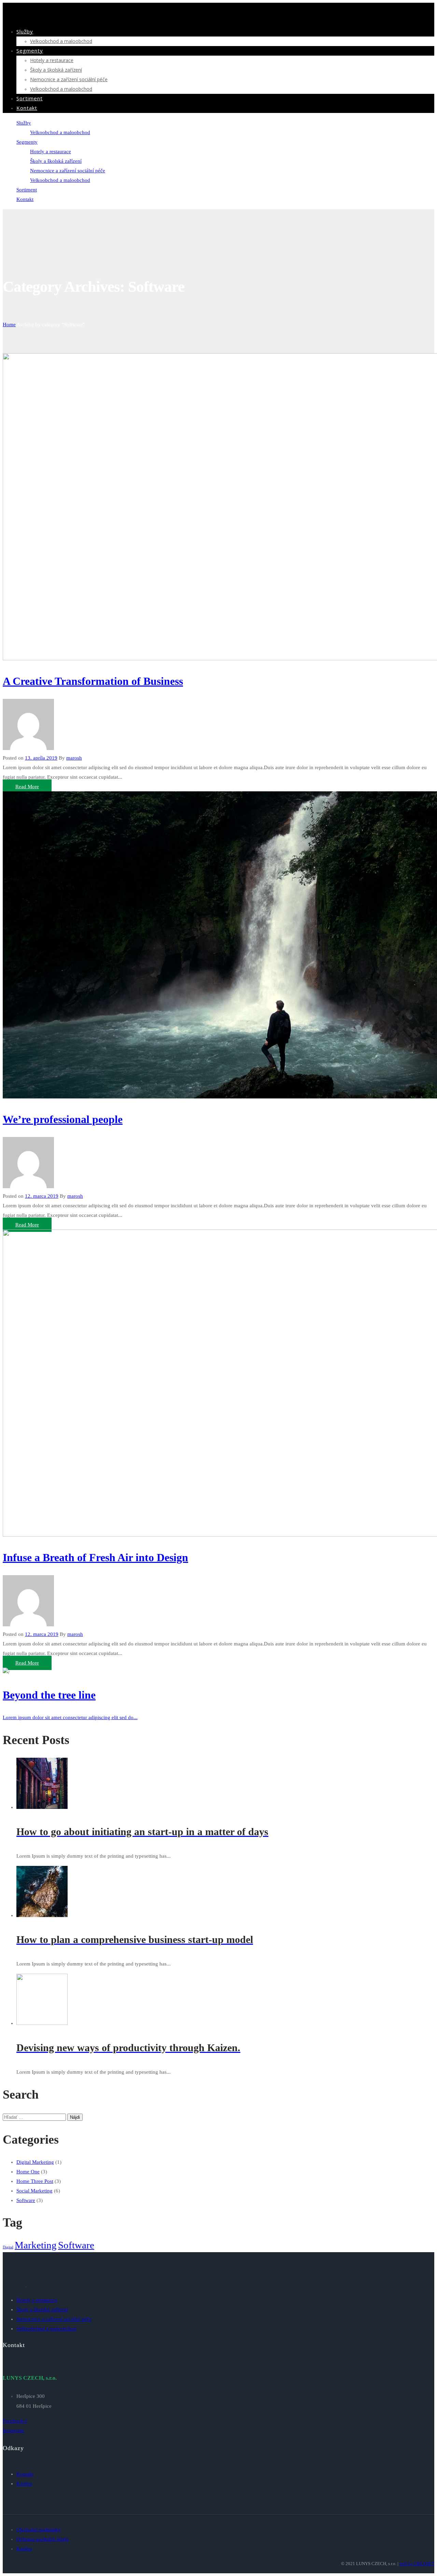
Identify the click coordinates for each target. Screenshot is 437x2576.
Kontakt (27, 108)
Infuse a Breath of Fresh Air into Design (95, 1557)
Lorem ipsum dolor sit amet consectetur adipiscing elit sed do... (70, 1717)
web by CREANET (417, 2564)
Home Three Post (35, 2181)
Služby (25, 31)
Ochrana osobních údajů (43, 2539)
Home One (28, 2172)
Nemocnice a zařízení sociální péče (69, 79)
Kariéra (24, 2484)
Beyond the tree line (49, 1695)
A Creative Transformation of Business (93, 681)
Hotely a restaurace (52, 60)
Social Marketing (34, 2191)
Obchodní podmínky (39, 2530)
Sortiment (30, 98)
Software (26, 2200)
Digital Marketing (35, 2162)
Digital (8, 2247)
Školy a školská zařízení (56, 70)
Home (9, 325)
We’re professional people (63, 1119)
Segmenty (30, 51)
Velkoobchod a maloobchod (61, 41)
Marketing (36, 2245)
